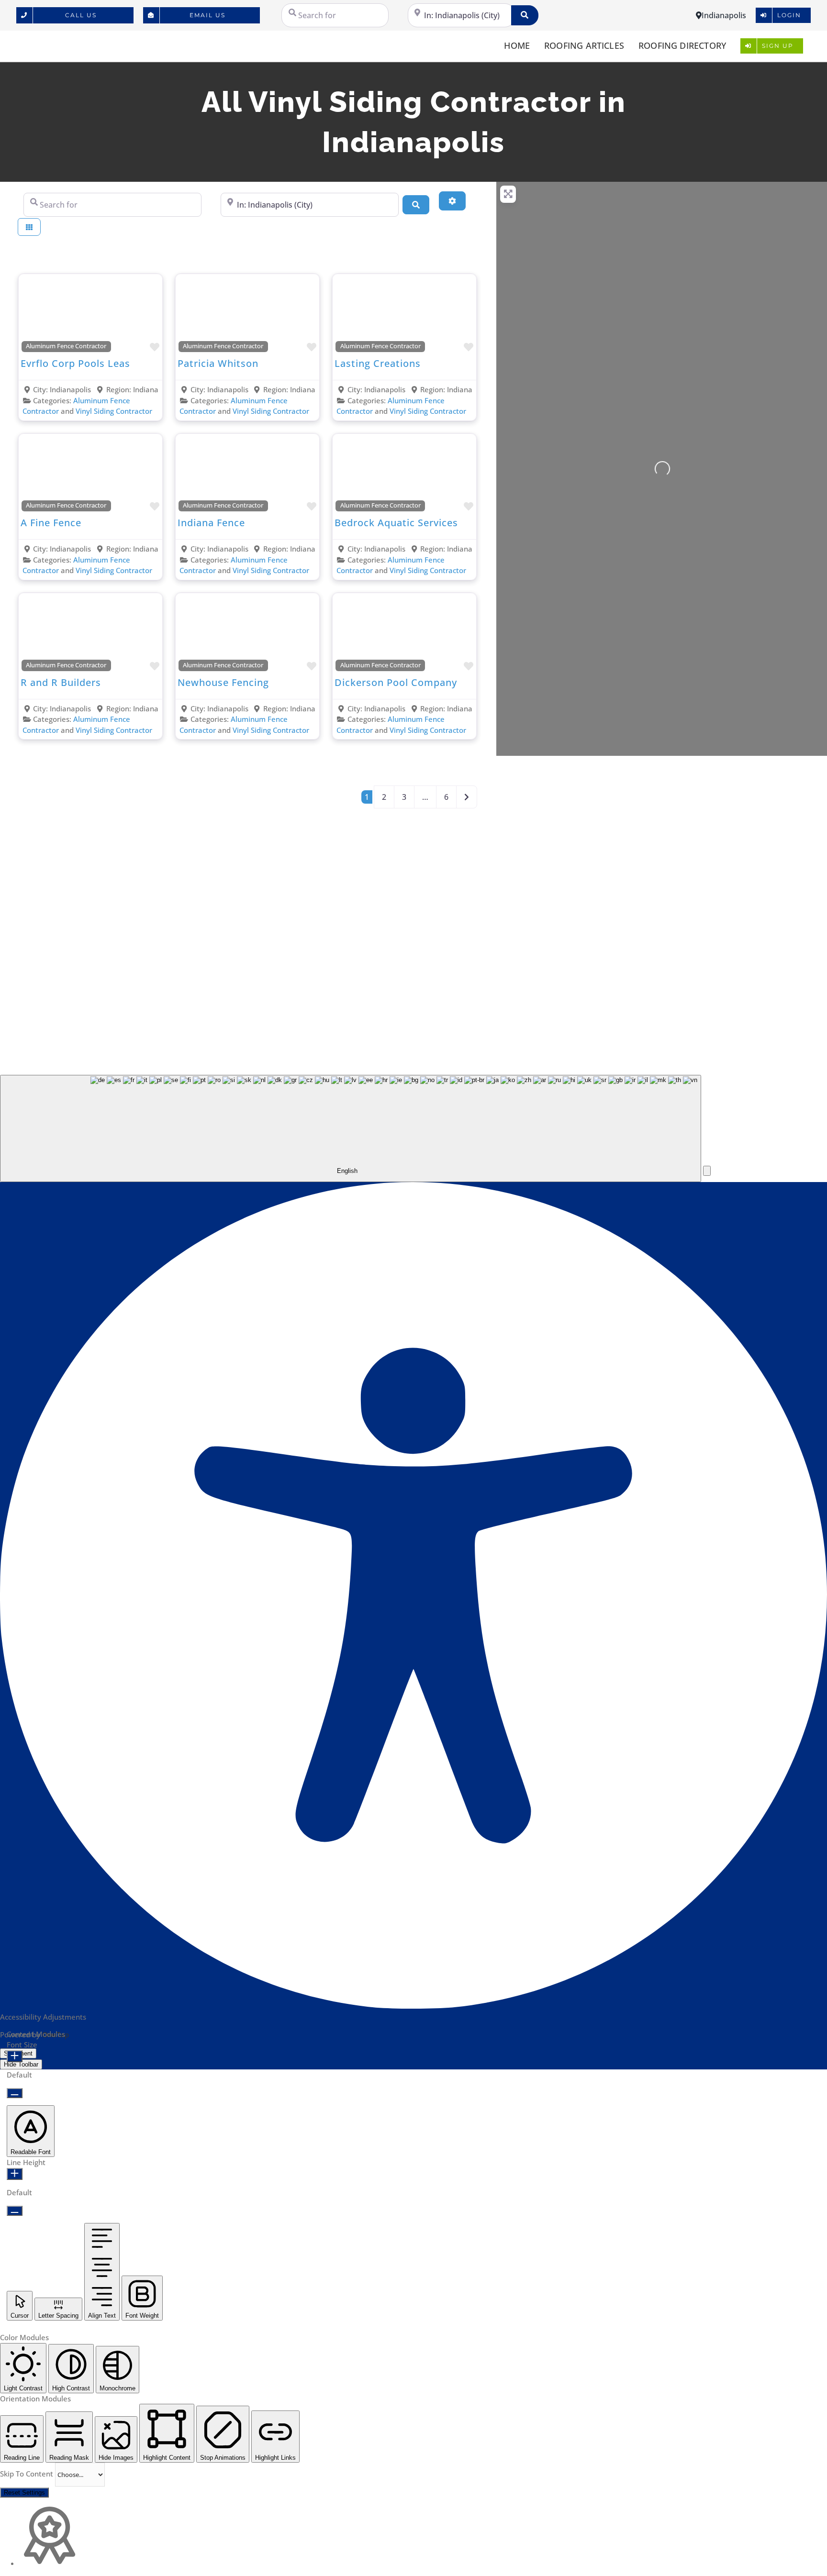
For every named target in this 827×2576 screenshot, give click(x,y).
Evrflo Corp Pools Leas (75, 363)
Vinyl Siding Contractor (114, 411)
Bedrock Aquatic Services (396, 523)
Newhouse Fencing (223, 682)
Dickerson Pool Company (396, 682)
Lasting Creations (378, 363)
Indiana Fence (211, 523)
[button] (707, 1171)
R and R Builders (61, 682)
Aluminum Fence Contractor (66, 346)
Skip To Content (28, 2474)
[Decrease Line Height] (15, 2211)
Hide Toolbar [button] (21, 2064)
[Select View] (29, 227)
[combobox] (351, 1129)
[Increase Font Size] (15, 2056)
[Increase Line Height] (15, 2174)
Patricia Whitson (218, 363)
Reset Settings (24, 2493)
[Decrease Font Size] (15, 2093)
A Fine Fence (51, 523)
